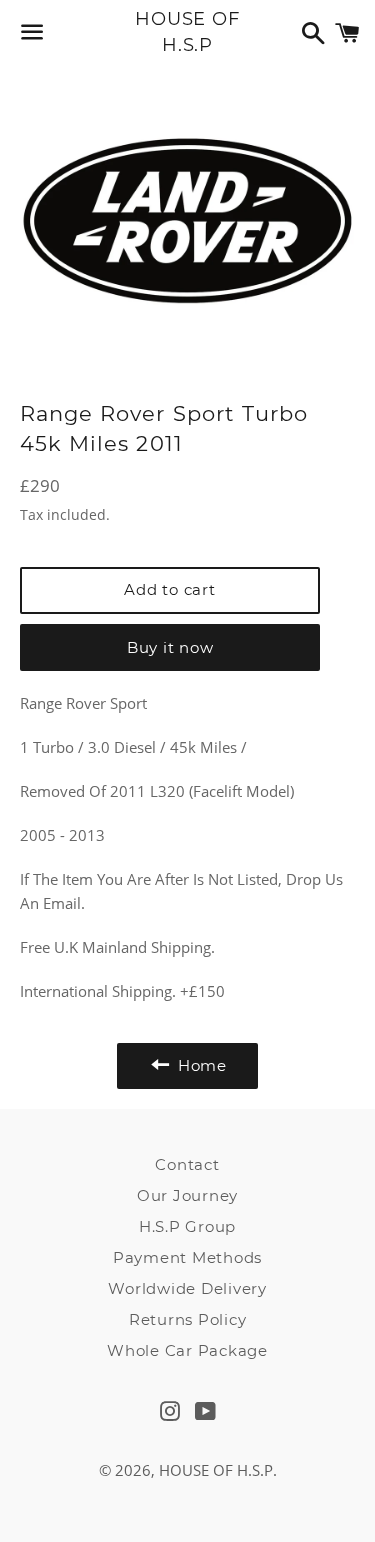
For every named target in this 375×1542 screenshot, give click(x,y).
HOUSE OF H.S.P (187, 31)
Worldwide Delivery (187, 1288)
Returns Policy (188, 1319)
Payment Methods (187, 1257)
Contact (187, 1164)
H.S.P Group (187, 1226)
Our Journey (187, 1195)
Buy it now (170, 647)
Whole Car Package (187, 1350)
